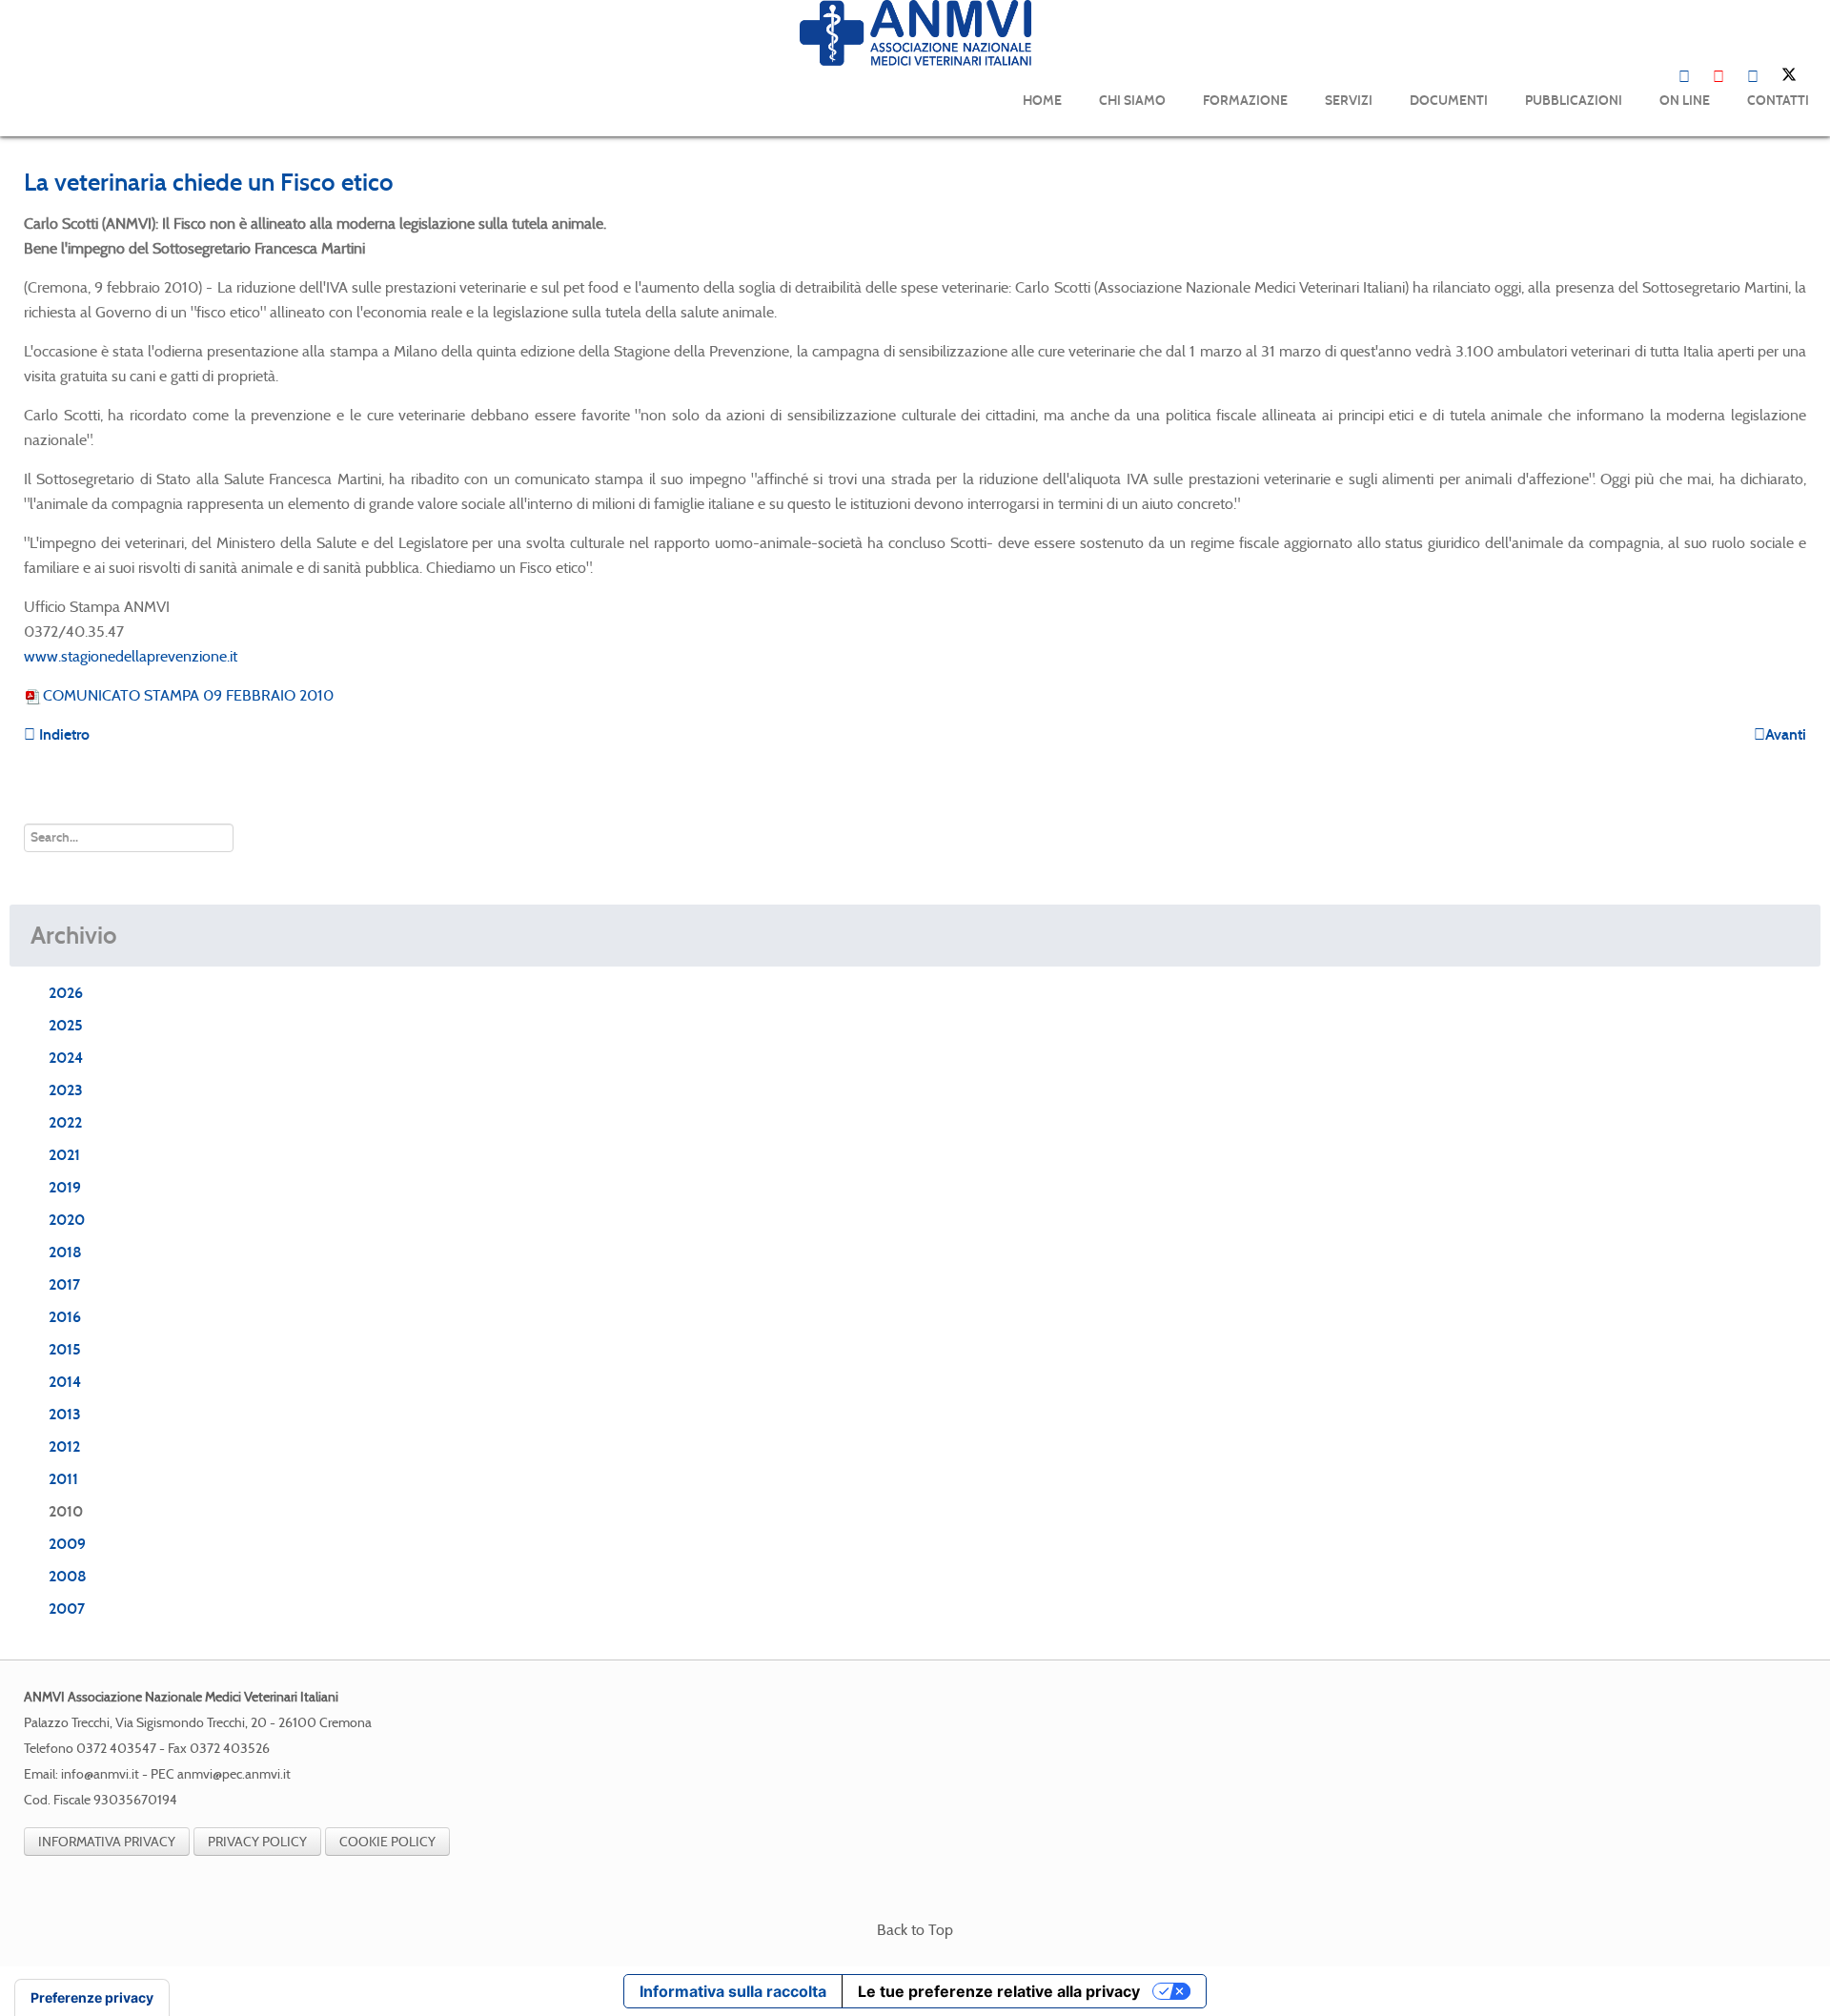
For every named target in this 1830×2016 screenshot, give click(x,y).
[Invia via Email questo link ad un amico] (1800, 224)
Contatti (1778, 101)
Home (1042, 101)
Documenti (1449, 101)
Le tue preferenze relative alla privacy (999, 1991)
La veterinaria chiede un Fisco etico (209, 182)
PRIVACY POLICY (257, 1842)
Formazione (1245, 101)
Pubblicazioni (1574, 101)
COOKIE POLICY (387, 1842)
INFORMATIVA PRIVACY (107, 1842)
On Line (1685, 101)
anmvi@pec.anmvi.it (234, 1774)
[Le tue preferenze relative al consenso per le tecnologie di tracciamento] (92, 1998)
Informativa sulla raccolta (733, 1991)
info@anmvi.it (100, 1774)
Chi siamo (1132, 101)
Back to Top (915, 1930)
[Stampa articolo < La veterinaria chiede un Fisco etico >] (1778, 224)
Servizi (1349, 101)
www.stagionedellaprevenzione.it (131, 656)
